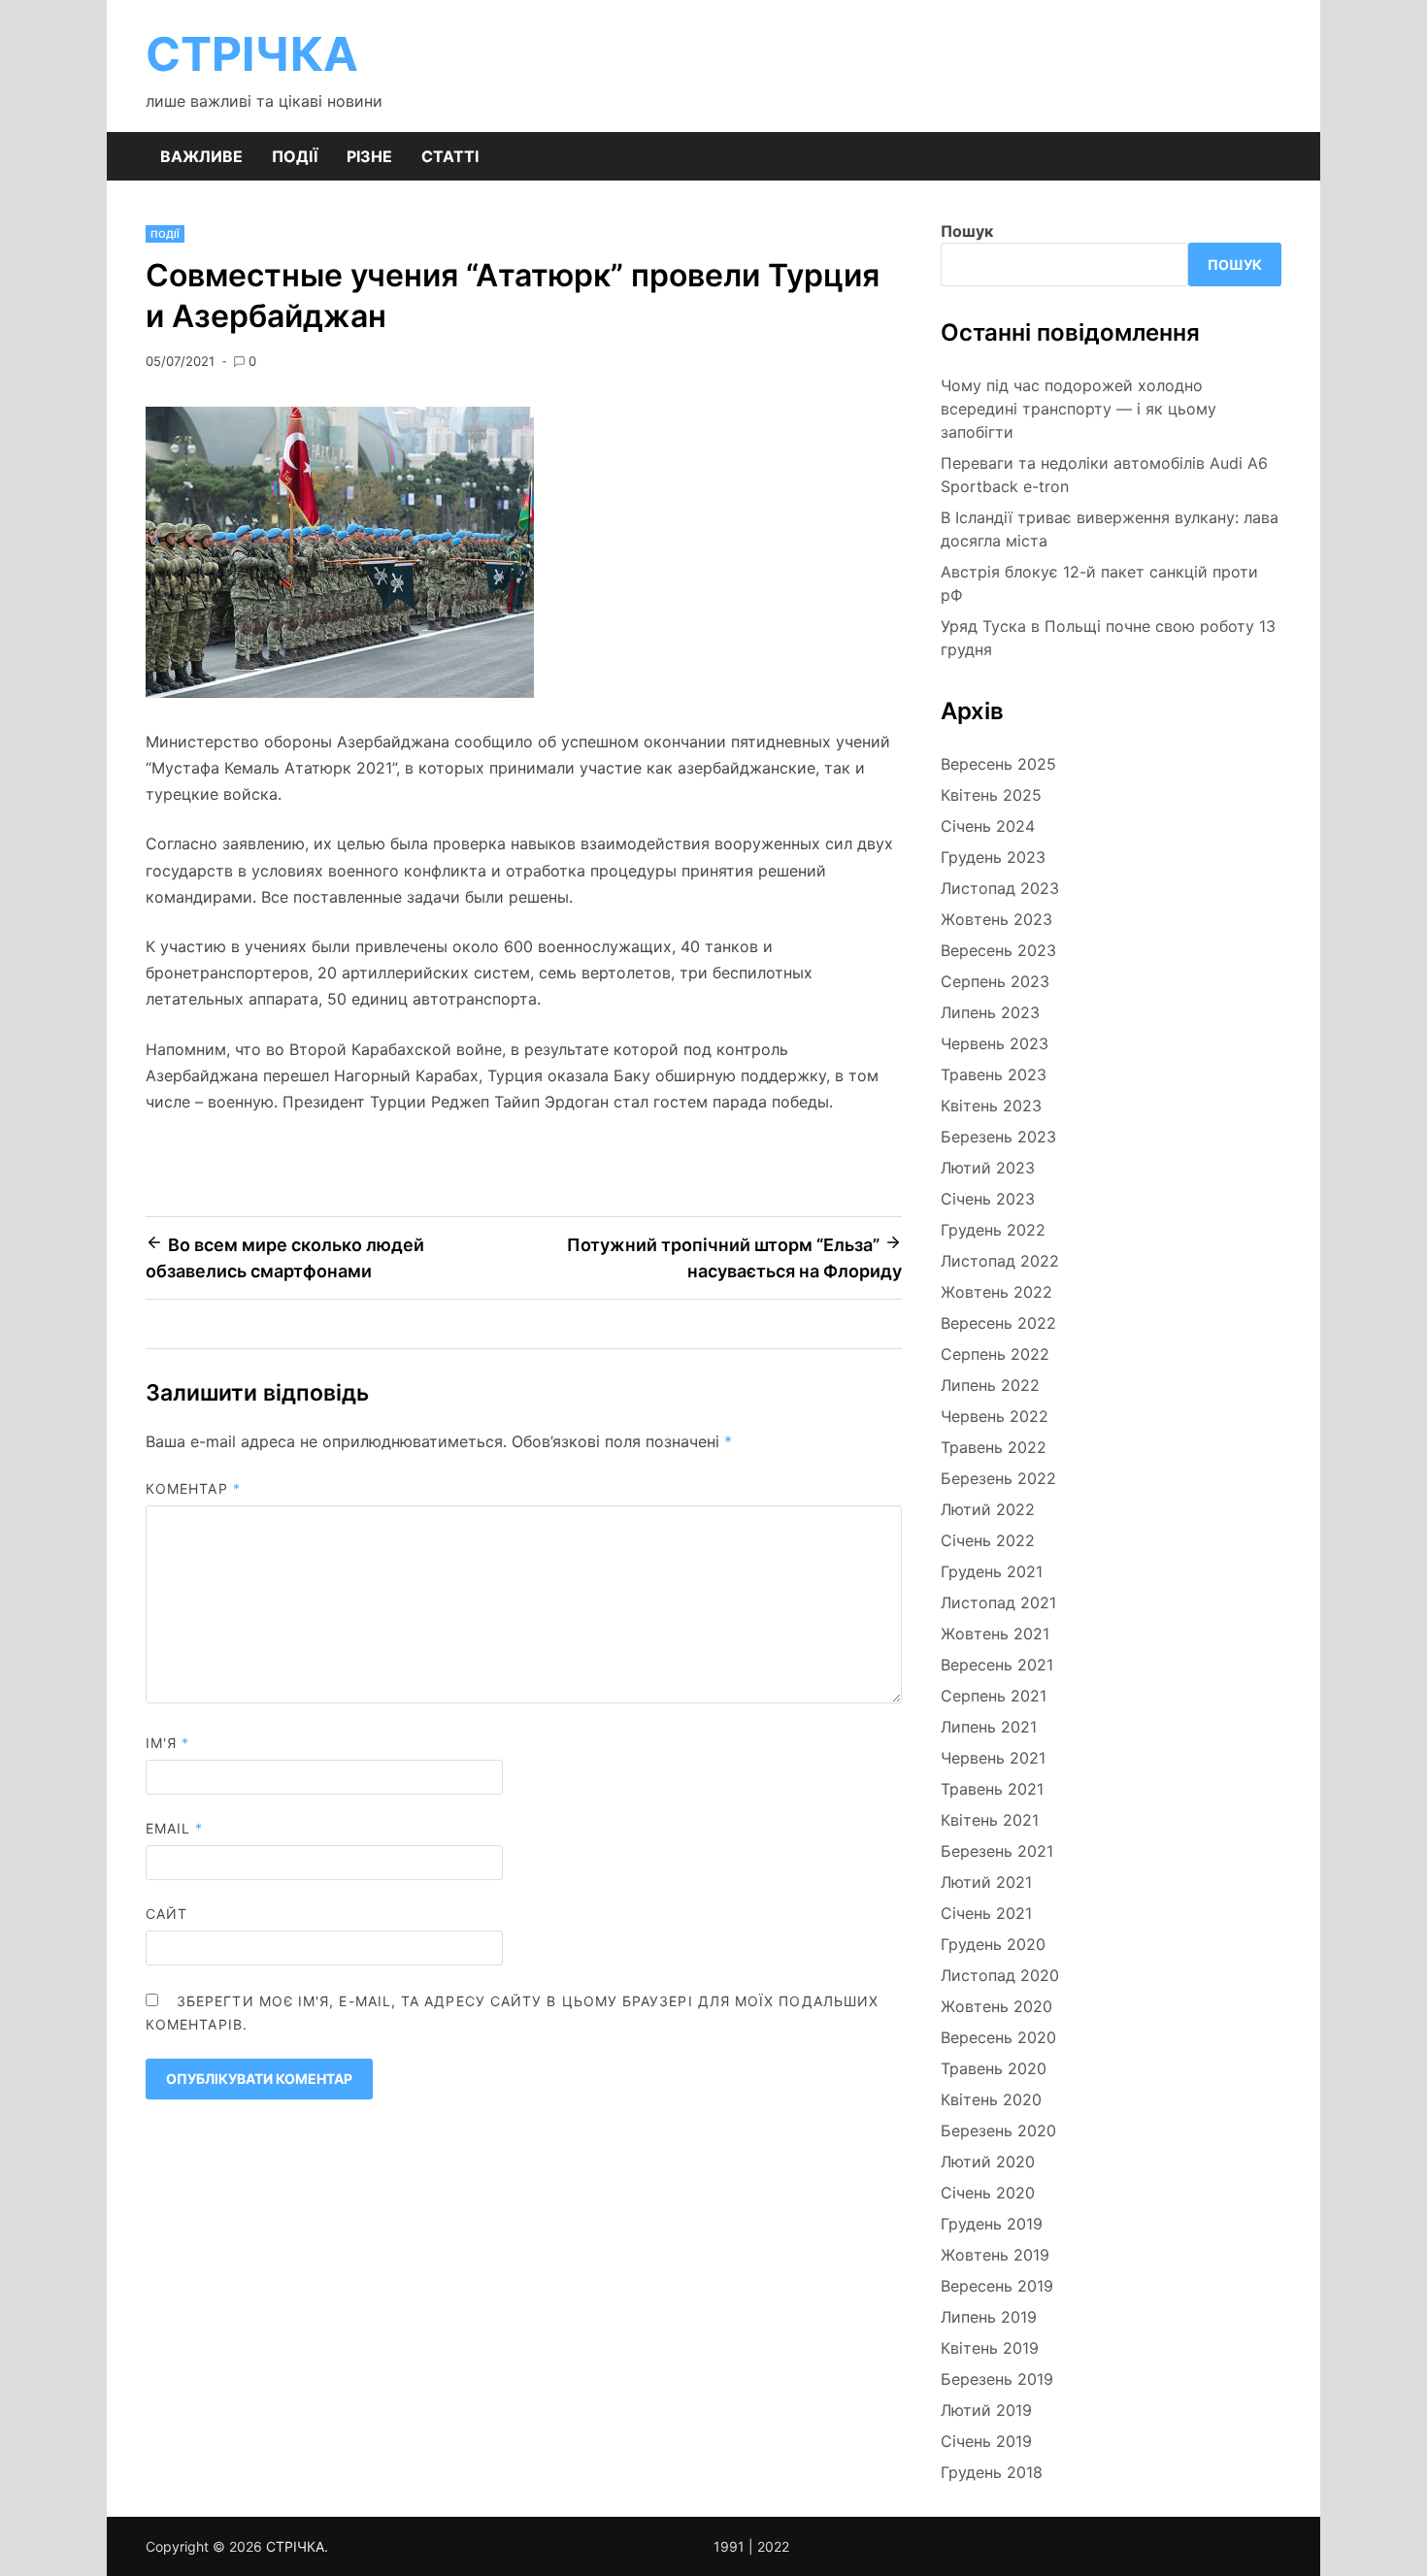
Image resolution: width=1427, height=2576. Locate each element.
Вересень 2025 (998, 764)
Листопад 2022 (1000, 1261)
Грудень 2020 (993, 1944)
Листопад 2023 (1000, 888)
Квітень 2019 (990, 2348)
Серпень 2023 (995, 981)
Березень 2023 (998, 1137)
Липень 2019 (989, 2317)
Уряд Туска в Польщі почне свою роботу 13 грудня (1108, 638)
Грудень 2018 (992, 2472)
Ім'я (167, 1743)
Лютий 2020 (988, 2162)
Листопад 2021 (998, 1602)
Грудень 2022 (993, 1230)
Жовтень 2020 (996, 2006)
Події (295, 156)
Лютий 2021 (986, 1882)
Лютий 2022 (988, 1509)
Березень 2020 (998, 2130)
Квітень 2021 (990, 1820)
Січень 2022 (988, 1540)
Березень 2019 (997, 2379)
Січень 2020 (988, 2193)
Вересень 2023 (998, 950)
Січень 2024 (988, 826)
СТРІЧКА (252, 54)
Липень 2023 (990, 1012)
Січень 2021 (986, 1913)
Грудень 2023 (993, 857)
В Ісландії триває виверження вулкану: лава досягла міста (1110, 529)
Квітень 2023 (991, 1106)
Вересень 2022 (998, 1323)
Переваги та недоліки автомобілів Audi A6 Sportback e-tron (1104, 475)
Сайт (166, 1914)
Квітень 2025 (991, 795)
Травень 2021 (992, 1789)
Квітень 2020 (991, 2099)
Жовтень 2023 (996, 919)
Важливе (201, 156)
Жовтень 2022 (996, 1292)
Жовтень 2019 (995, 2255)
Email (175, 1828)
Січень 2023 (988, 1199)
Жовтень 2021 (995, 1634)
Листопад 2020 (1000, 1975)
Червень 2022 (995, 1416)
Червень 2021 (993, 1758)
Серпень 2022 (995, 1354)
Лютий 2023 (988, 1168)
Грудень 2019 (992, 2224)
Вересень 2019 (997, 2286)
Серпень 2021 (994, 1696)
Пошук (967, 231)
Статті (450, 156)
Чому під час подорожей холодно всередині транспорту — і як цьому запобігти (1079, 409)
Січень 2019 (986, 2441)
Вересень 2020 (998, 2037)
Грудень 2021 (992, 1571)
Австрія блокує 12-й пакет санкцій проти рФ (1099, 583)
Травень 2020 (994, 2068)
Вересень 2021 (997, 1665)
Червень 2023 (995, 1043)
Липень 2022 (990, 1385)
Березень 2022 (998, 1478)
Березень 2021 (997, 1851)
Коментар (193, 1488)
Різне (369, 156)
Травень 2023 (994, 1074)
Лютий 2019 (986, 2410)
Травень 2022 (994, 1447)
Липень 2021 (989, 1727)
